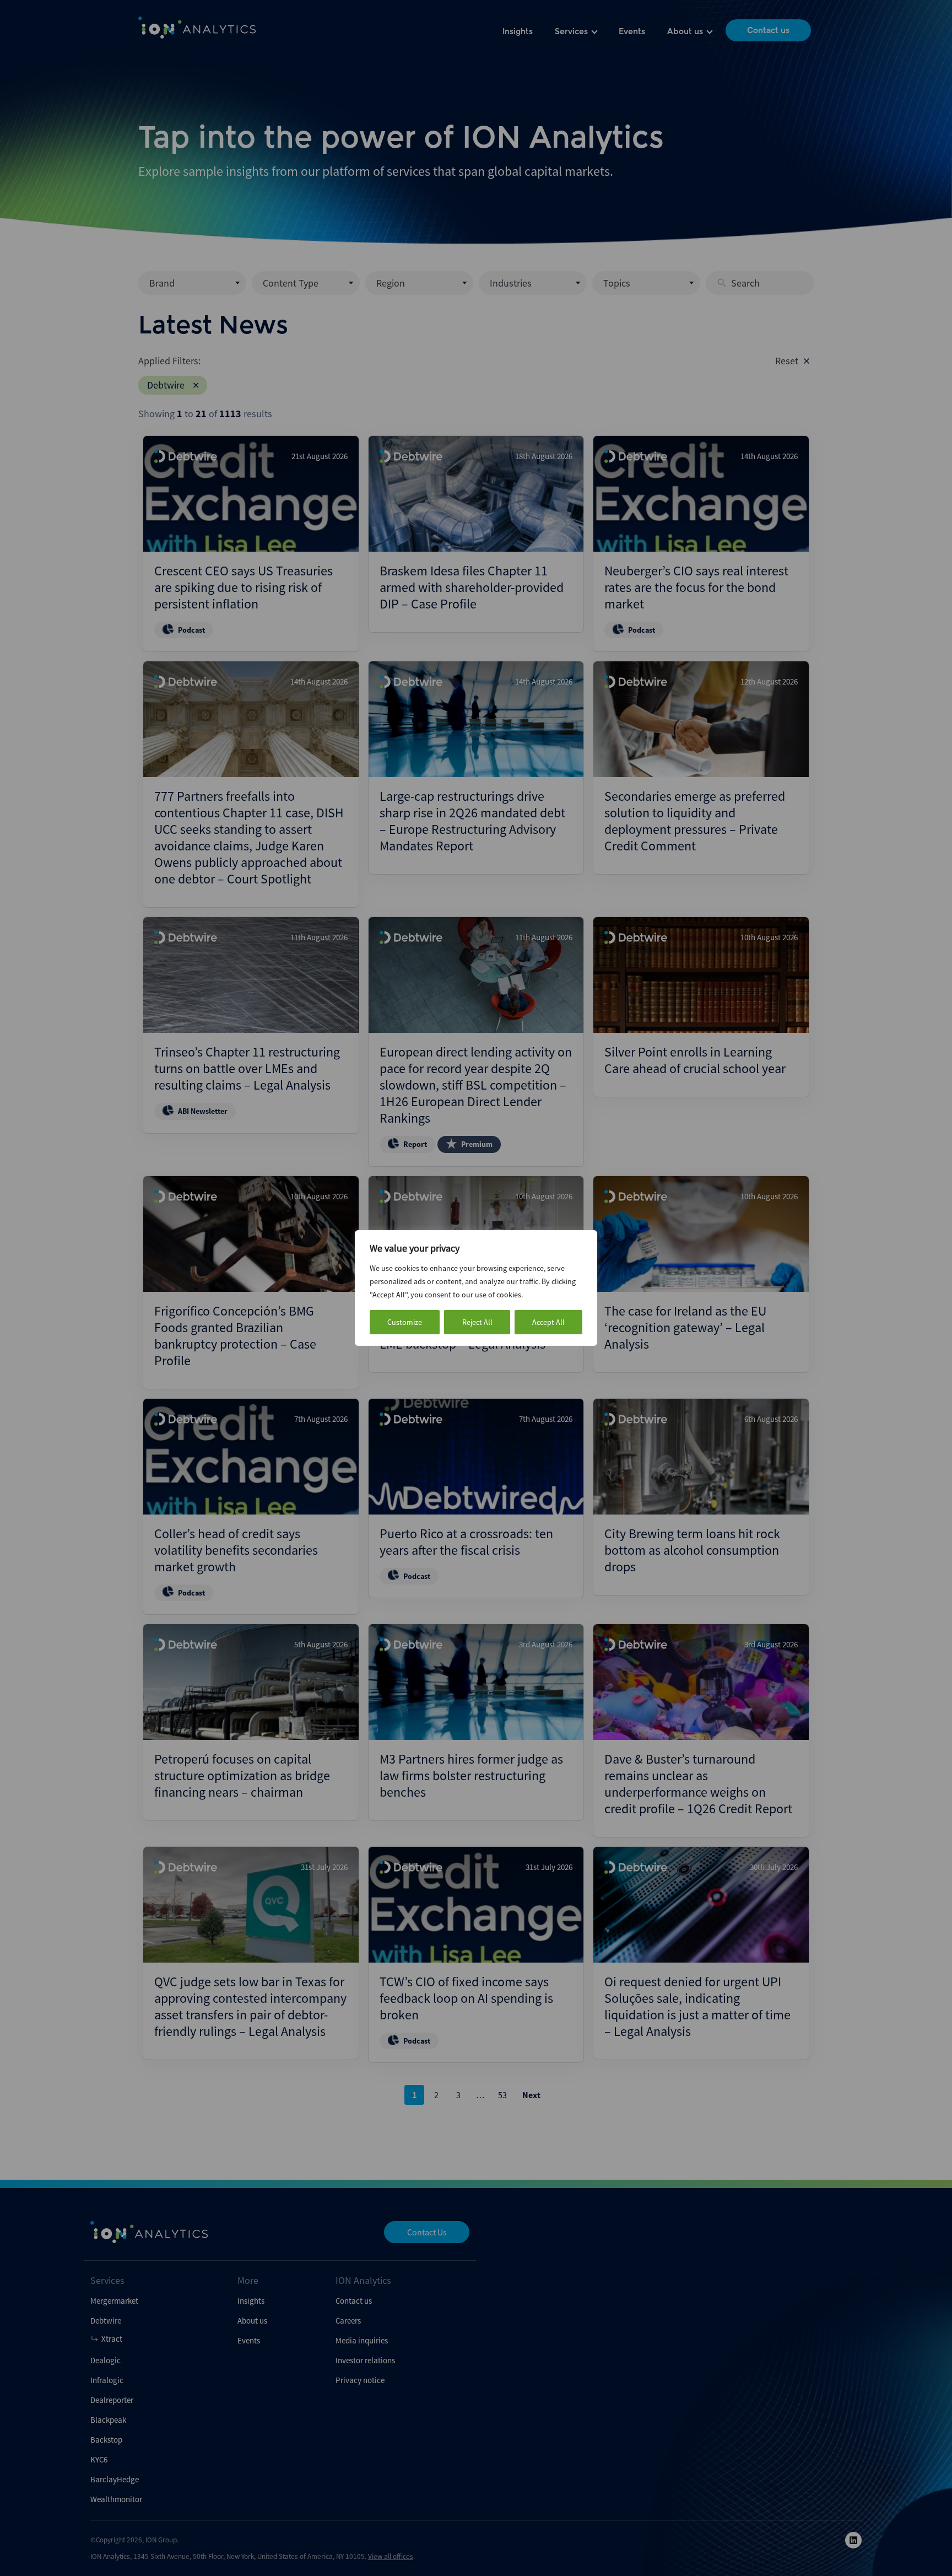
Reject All (477, 1322)
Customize (405, 1322)
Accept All (548, 1322)
